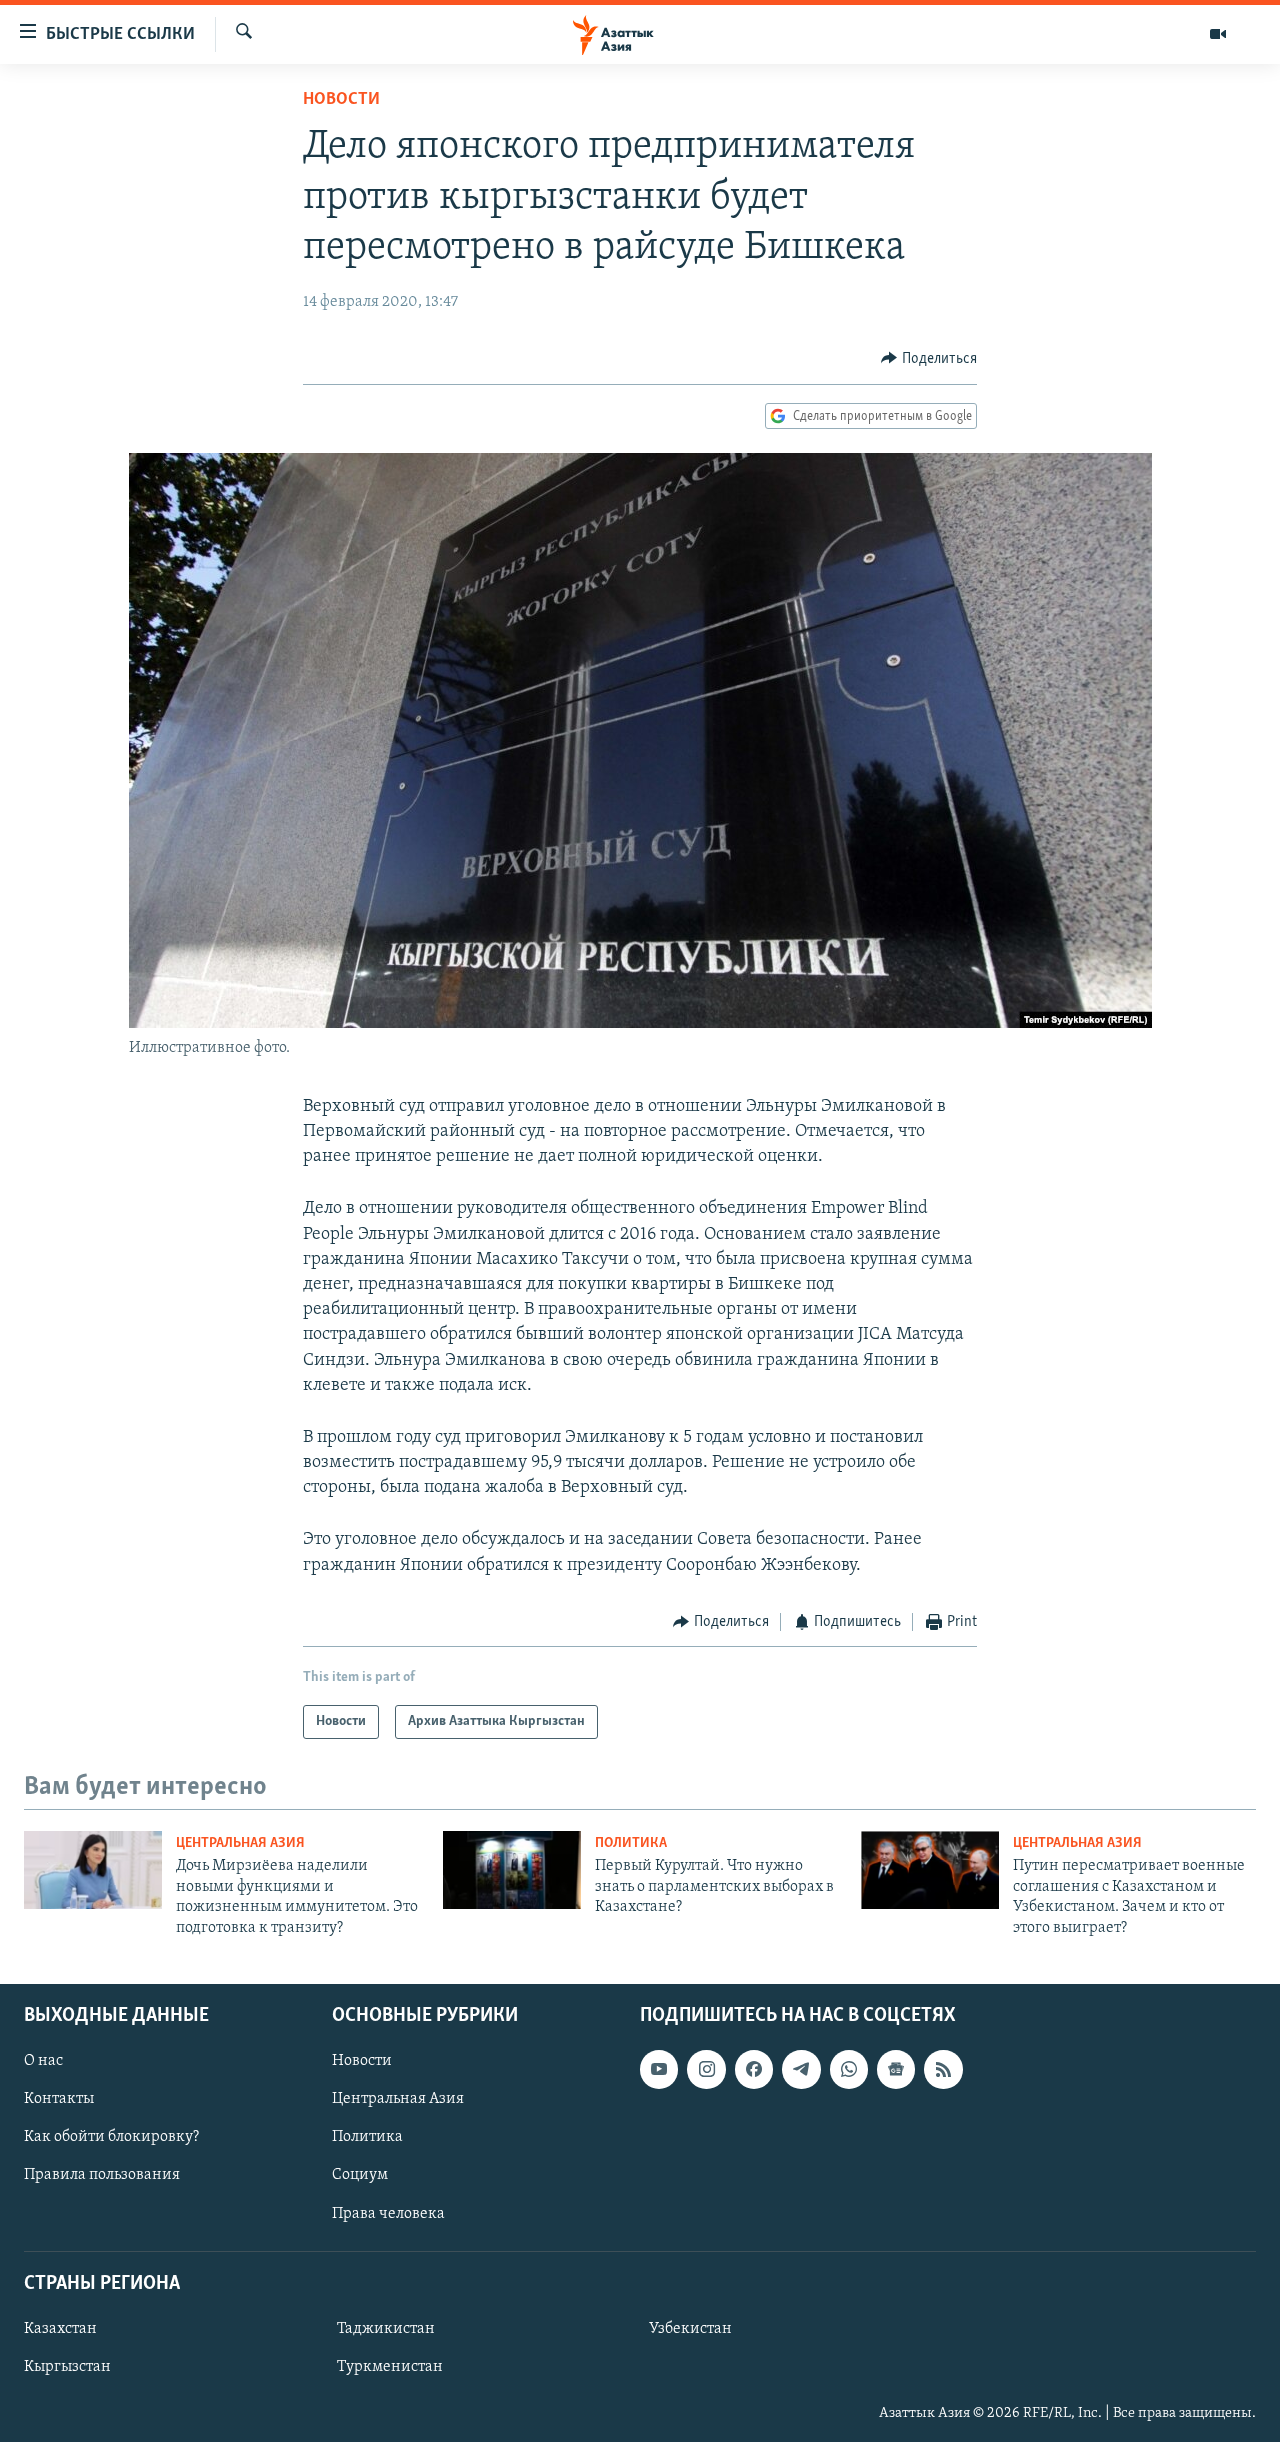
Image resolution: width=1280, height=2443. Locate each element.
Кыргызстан (67, 2367)
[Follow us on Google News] (896, 2069)
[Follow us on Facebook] (754, 2069)
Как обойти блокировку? (111, 2137)
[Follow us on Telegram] (801, 2069)
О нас (43, 2061)
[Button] (929, 359)
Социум (360, 2176)
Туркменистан (390, 2367)
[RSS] (943, 2069)
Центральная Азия (240, 1843)
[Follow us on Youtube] (659, 2069)
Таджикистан (386, 2329)
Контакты (59, 2099)
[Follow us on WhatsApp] (849, 2069)
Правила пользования (102, 2176)
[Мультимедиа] (1218, 34)
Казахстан (60, 2329)
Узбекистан (690, 2329)
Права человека (388, 2214)
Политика (631, 1843)
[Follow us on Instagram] (706, 2069)
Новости (341, 100)
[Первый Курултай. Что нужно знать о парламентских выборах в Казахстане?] (512, 1870)
